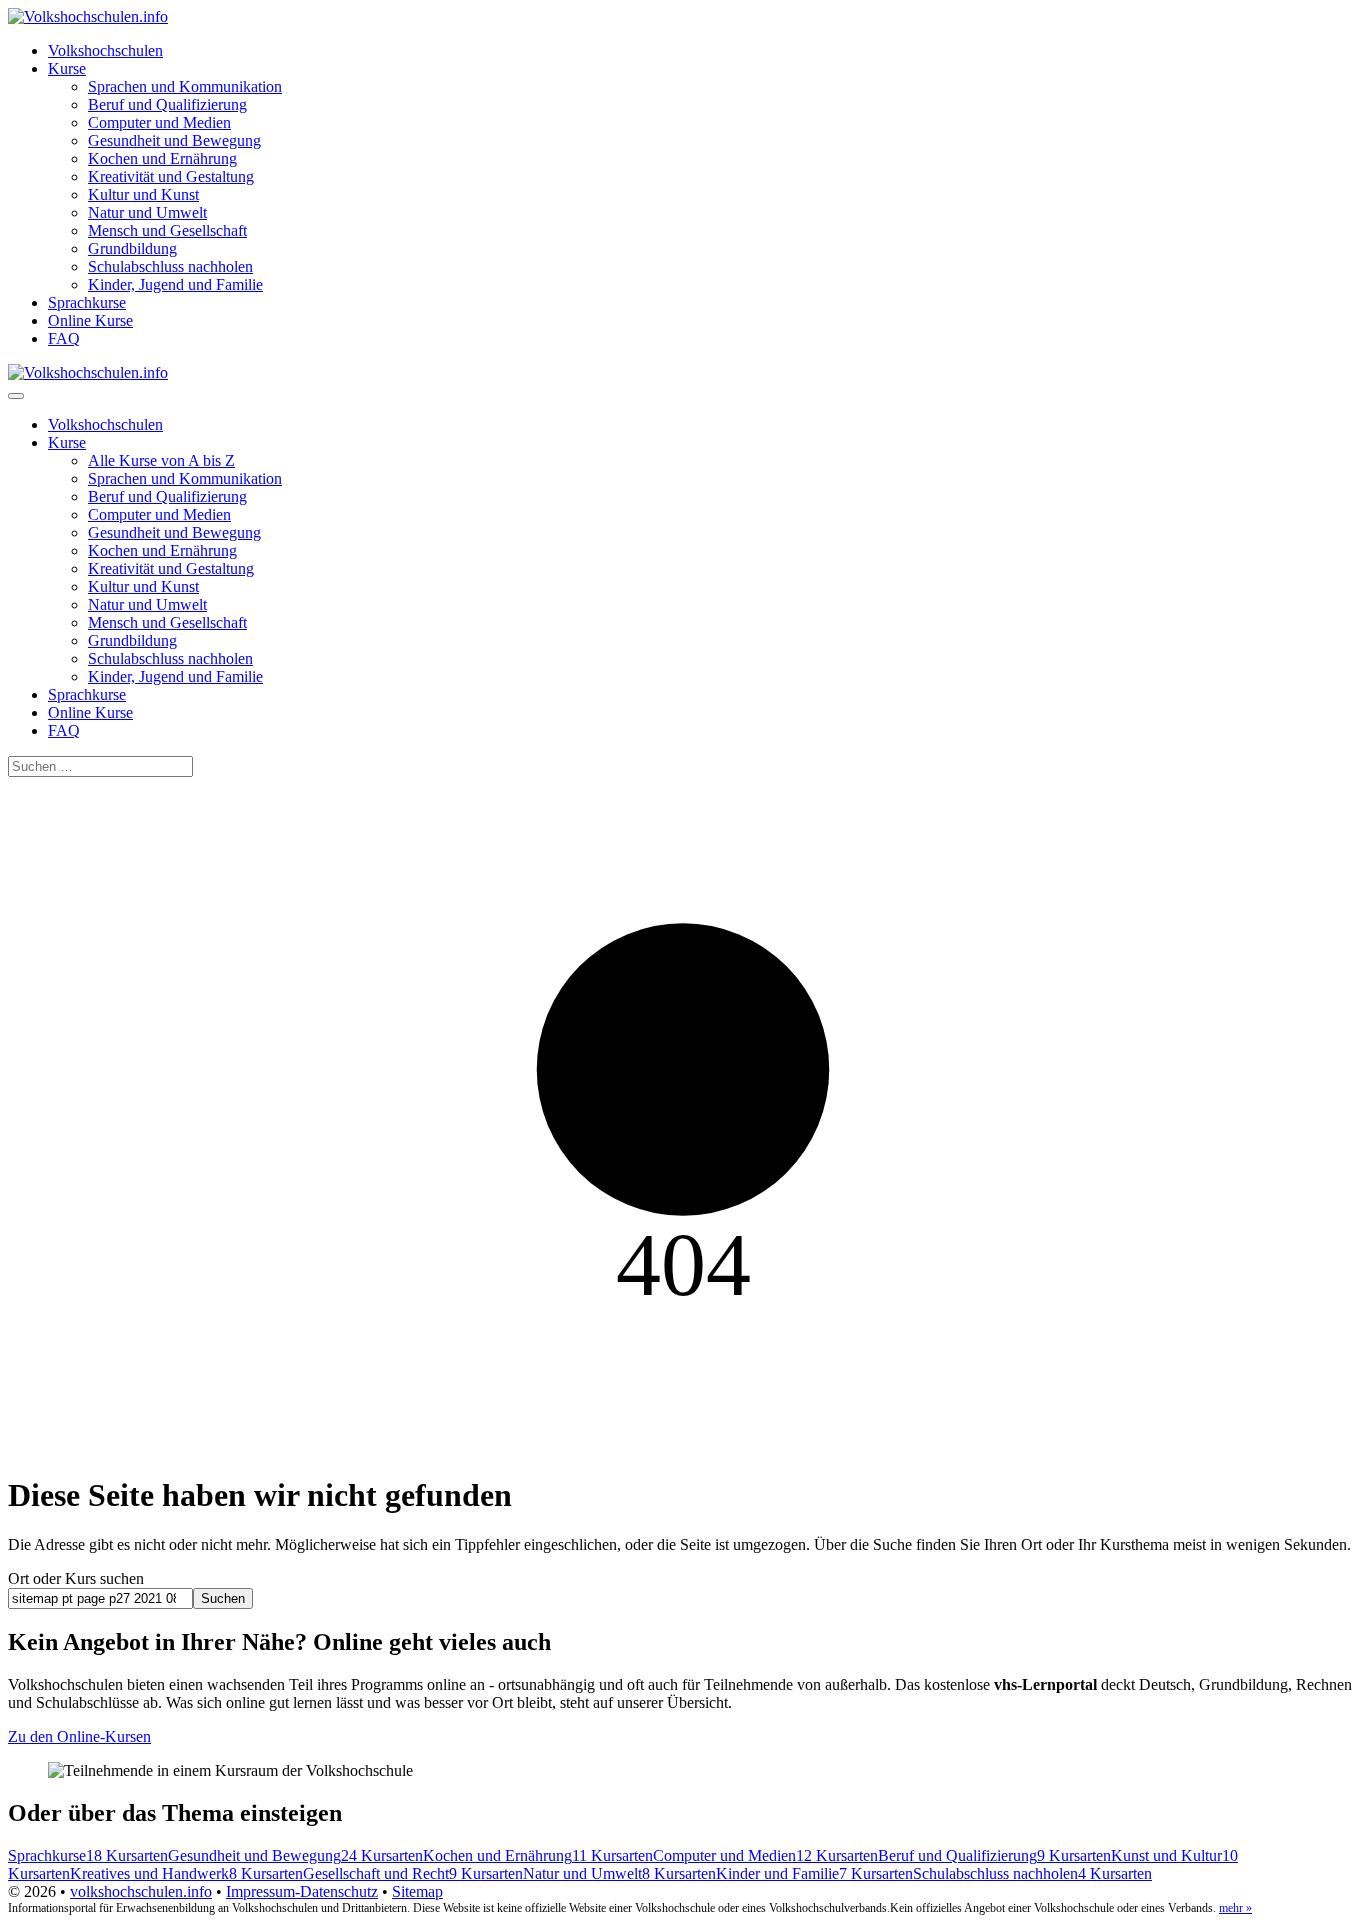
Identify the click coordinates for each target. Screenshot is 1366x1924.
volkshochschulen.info (141, 1891)
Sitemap (417, 1891)
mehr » (1235, 1908)
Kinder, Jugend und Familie (175, 284)
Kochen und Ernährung (162, 158)
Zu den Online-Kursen (79, 1736)
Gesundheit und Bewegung (174, 140)
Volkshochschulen (105, 50)
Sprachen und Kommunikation (185, 86)
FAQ (64, 338)
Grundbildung (132, 248)
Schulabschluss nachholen (170, 266)
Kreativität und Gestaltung (171, 176)
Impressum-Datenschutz (302, 1891)
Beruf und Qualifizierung (167, 104)
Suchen (223, 1598)
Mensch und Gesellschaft (167, 230)
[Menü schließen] (16, 396)
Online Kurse (90, 320)
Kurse (67, 68)
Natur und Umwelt (147, 212)
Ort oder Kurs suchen (76, 1578)
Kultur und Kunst (143, 194)
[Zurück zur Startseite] (88, 16)
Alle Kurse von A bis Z (161, 460)
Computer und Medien (159, 122)
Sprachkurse (87, 302)
